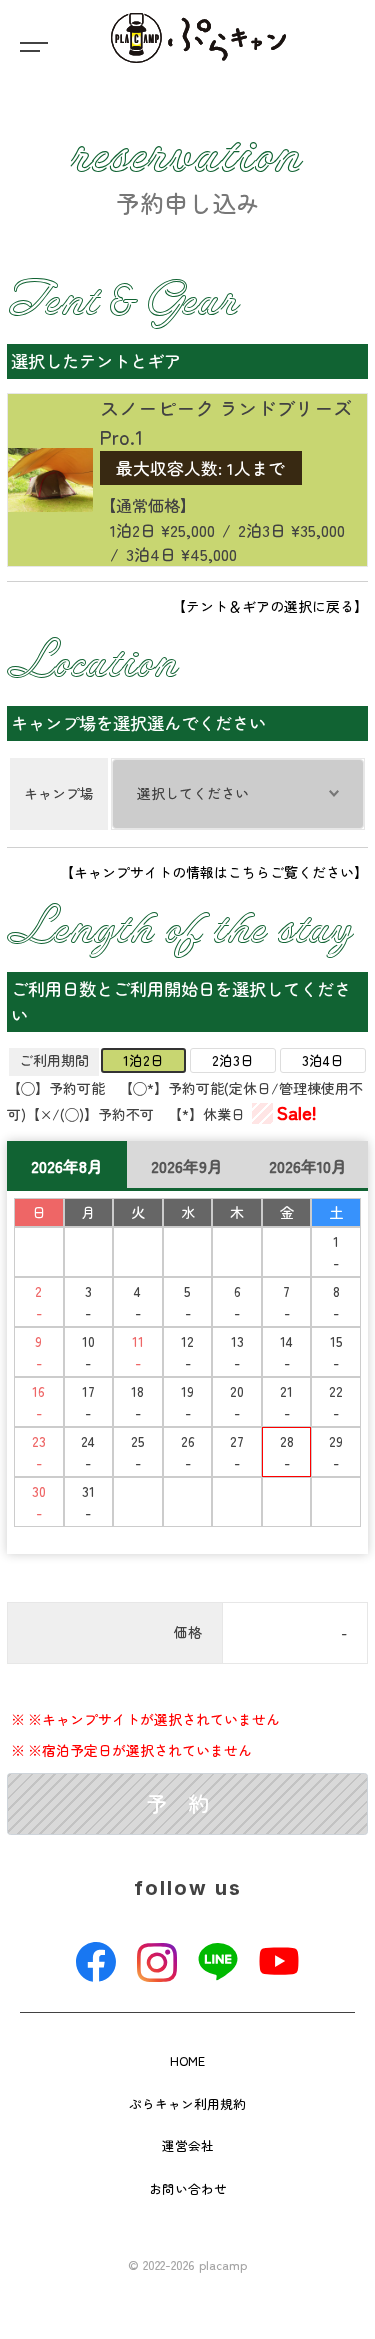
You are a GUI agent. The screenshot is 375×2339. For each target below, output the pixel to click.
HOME (187, 2060)
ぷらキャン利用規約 (187, 2103)
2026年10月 (308, 1166)
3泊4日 (323, 1060)
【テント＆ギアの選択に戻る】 (270, 606)
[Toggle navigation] (30, 45)
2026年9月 (187, 1166)
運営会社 (188, 2145)
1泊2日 (143, 1060)
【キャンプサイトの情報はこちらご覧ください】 (214, 872)
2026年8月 (67, 1166)
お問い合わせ (188, 2188)
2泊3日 (233, 1060)
